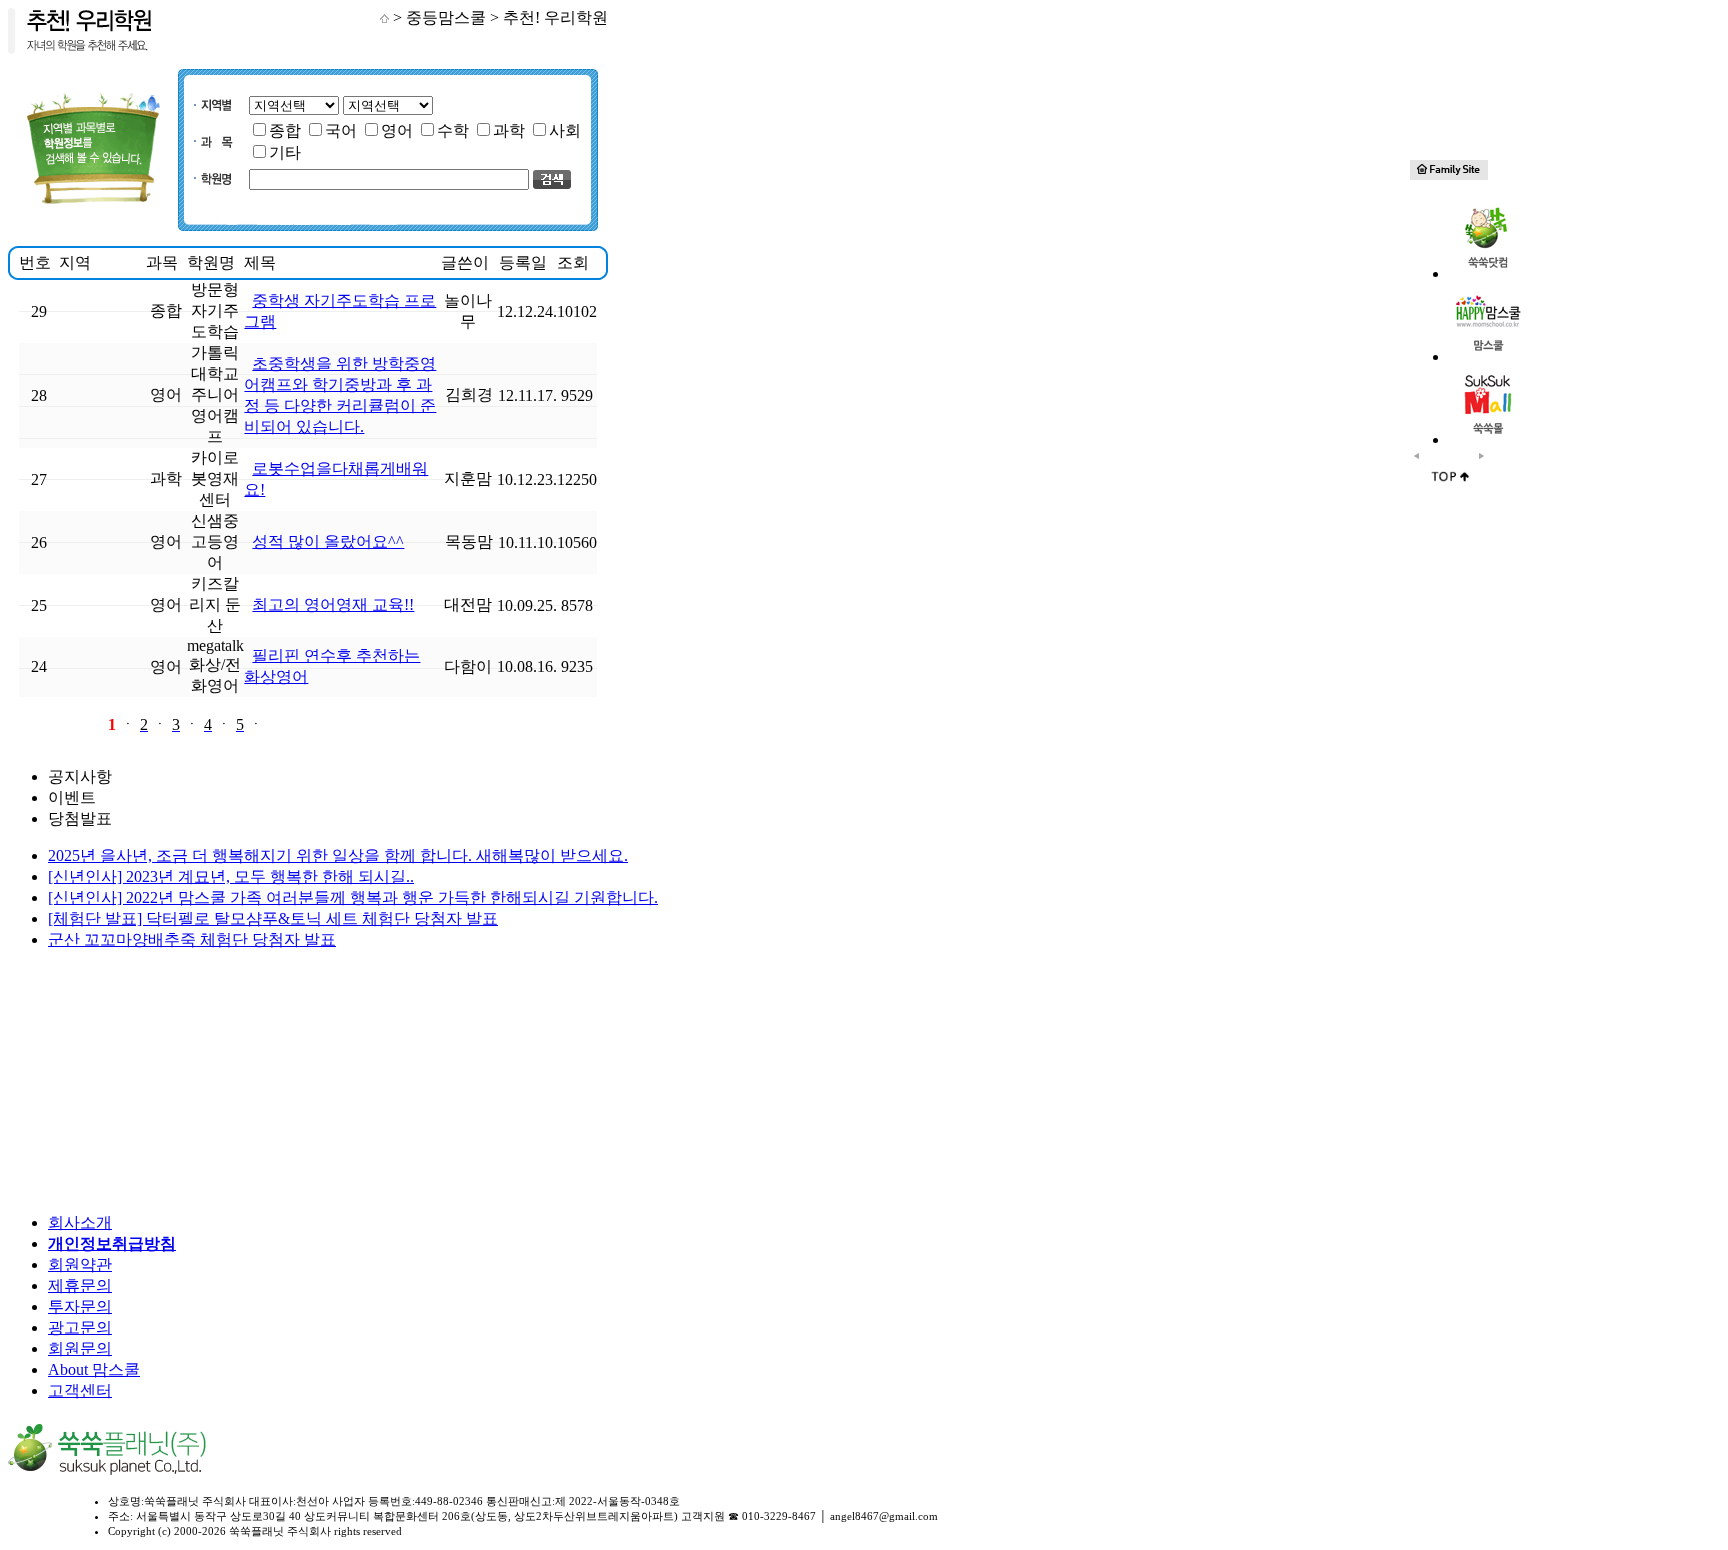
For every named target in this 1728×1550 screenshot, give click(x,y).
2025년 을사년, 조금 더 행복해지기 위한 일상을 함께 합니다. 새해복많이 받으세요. (338, 855)
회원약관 (80, 1264)
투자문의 (80, 1306)
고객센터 (80, 1390)
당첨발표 (80, 818)
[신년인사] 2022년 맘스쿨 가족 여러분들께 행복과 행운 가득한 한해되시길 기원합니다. (353, 897)
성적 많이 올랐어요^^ (328, 541)
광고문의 (80, 1327)
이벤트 (72, 797)
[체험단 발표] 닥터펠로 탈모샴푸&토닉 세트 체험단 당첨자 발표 (273, 918)
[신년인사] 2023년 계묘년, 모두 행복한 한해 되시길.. (231, 876)
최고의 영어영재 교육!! (333, 604)
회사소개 (80, 1222)
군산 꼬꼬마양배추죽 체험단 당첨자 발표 (192, 939)
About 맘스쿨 (94, 1369)
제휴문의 (80, 1285)
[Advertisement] (123, 1082)
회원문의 (80, 1348)
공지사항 (80, 776)
